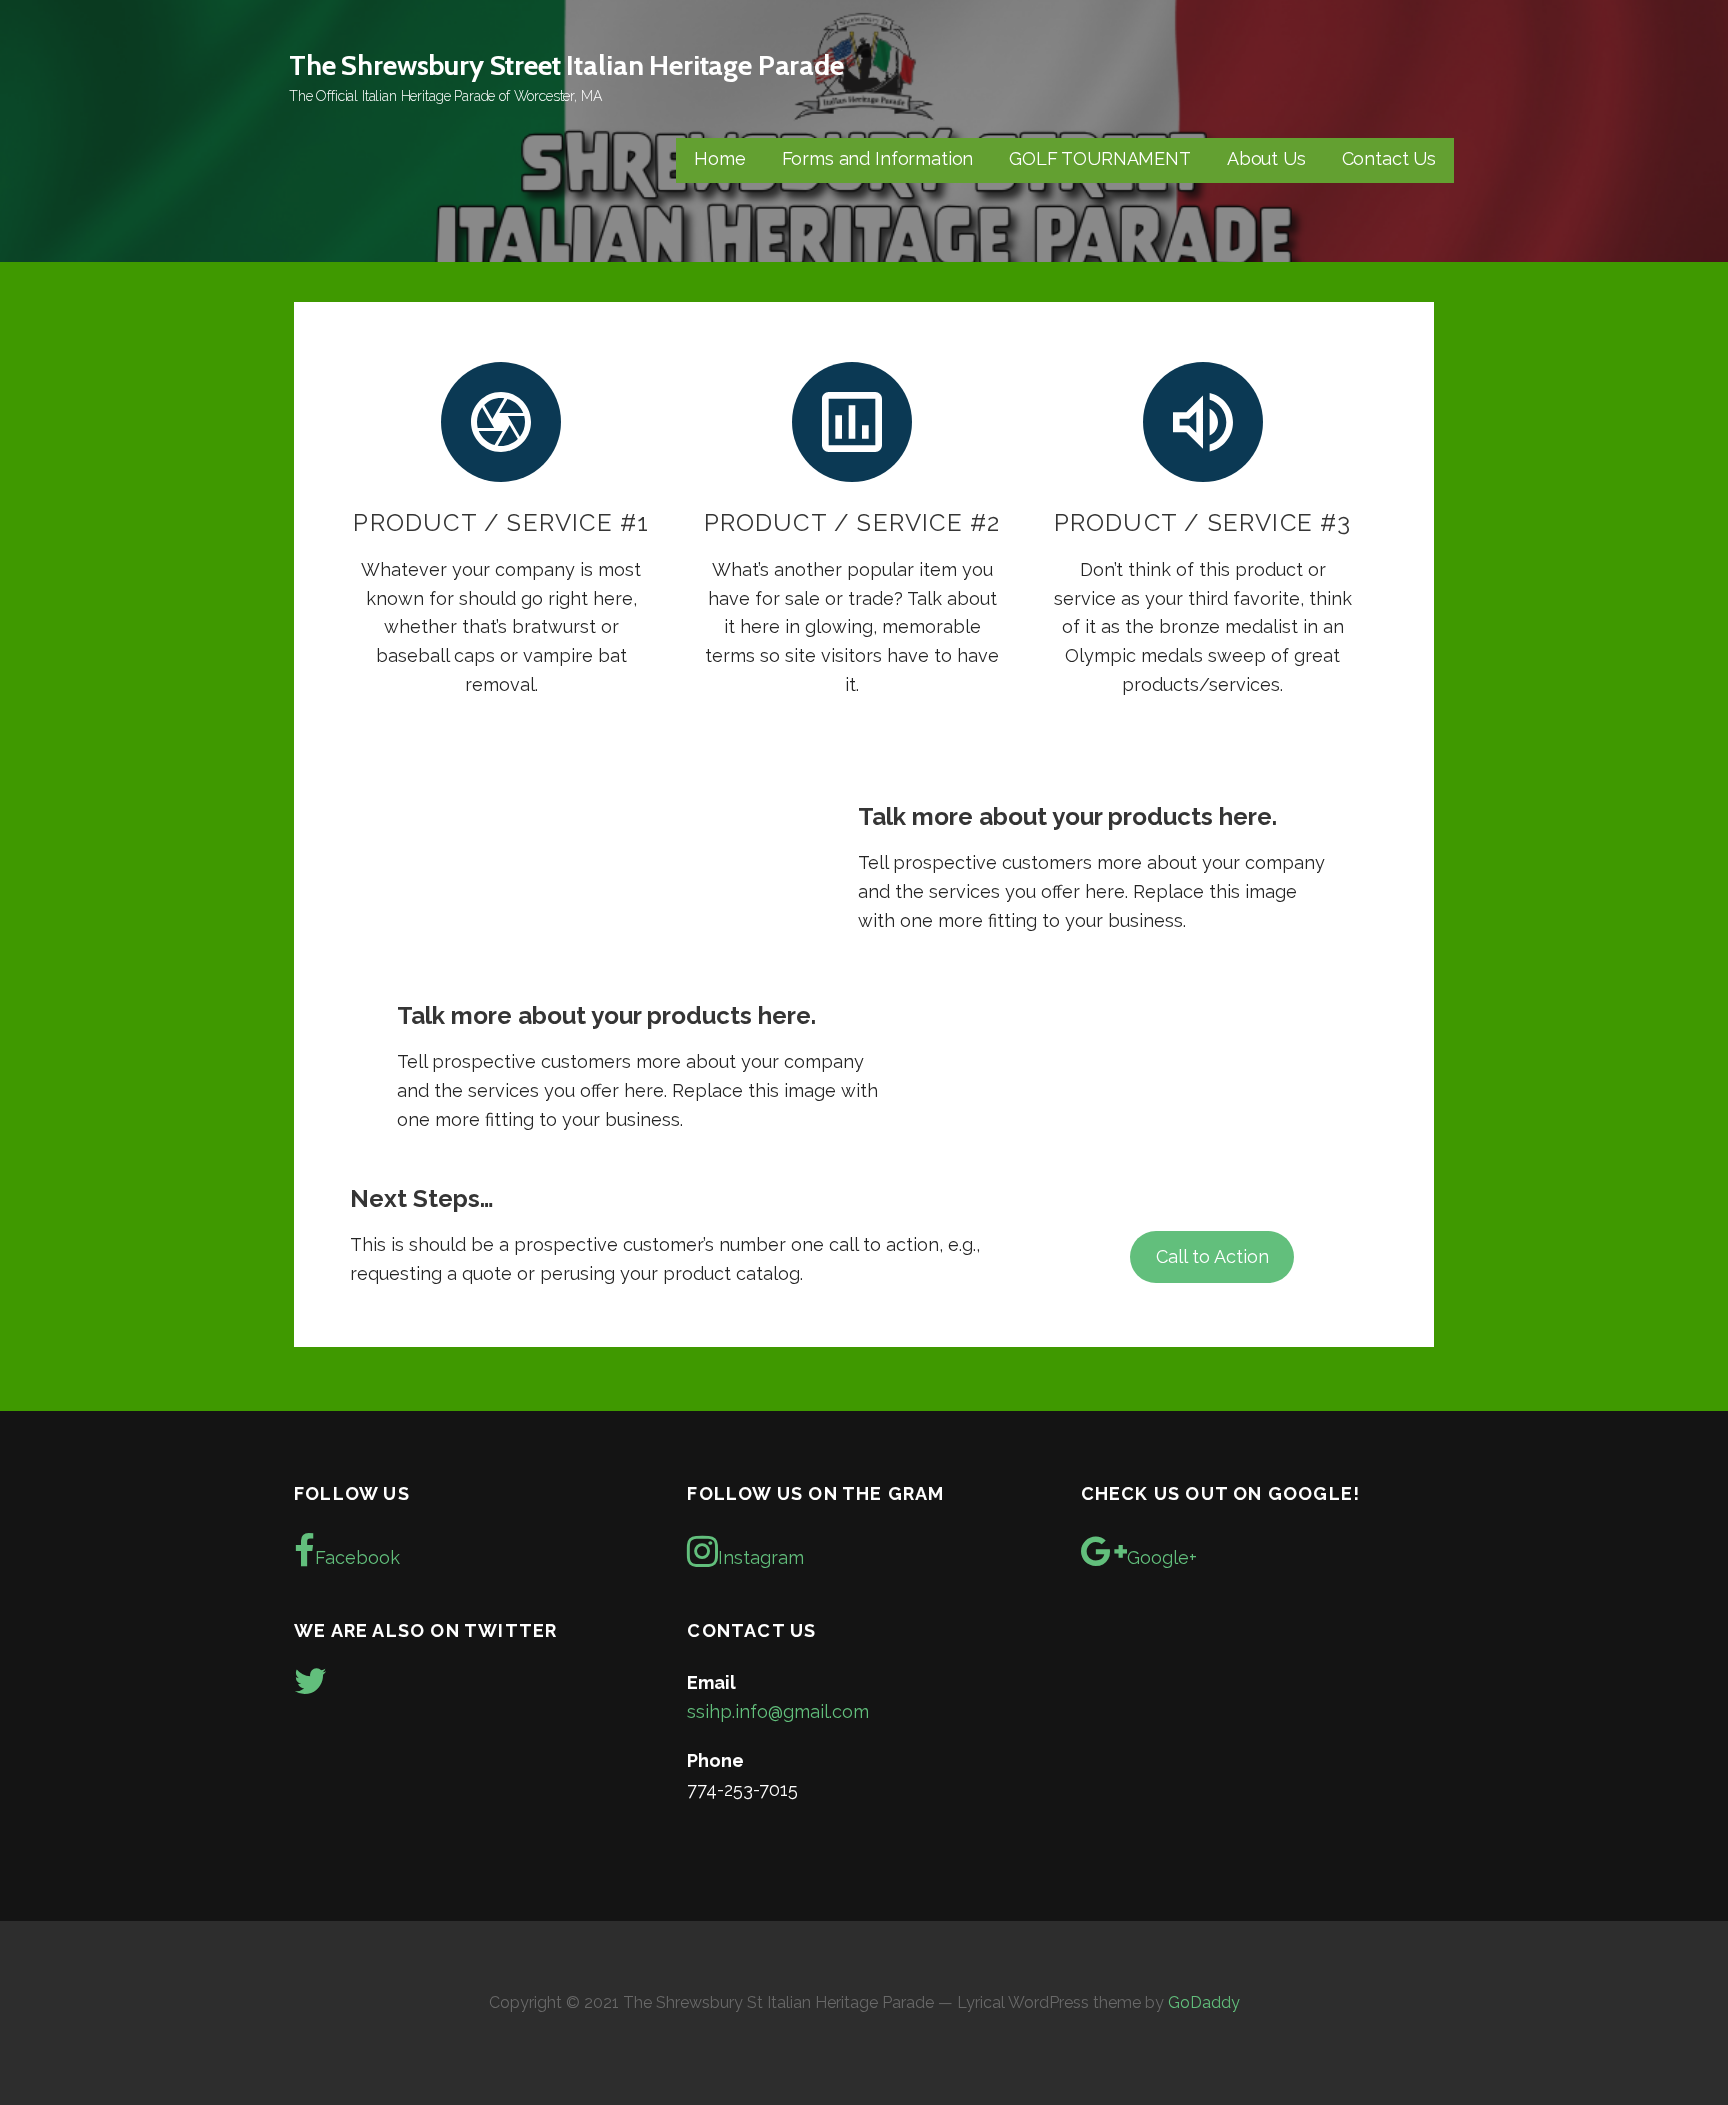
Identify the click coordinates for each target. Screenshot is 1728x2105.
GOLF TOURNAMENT (1100, 158)
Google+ (1162, 1557)
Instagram (761, 1557)
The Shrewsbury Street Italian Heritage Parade (566, 65)
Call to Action (1212, 1256)
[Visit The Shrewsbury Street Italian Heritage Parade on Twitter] (310, 1687)
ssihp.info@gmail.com (778, 1711)
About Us (1266, 158)
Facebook (357, 1557)
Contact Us (1389, 158)
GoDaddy (1204, 2002)
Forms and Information (878, 158)
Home (719, 158)
